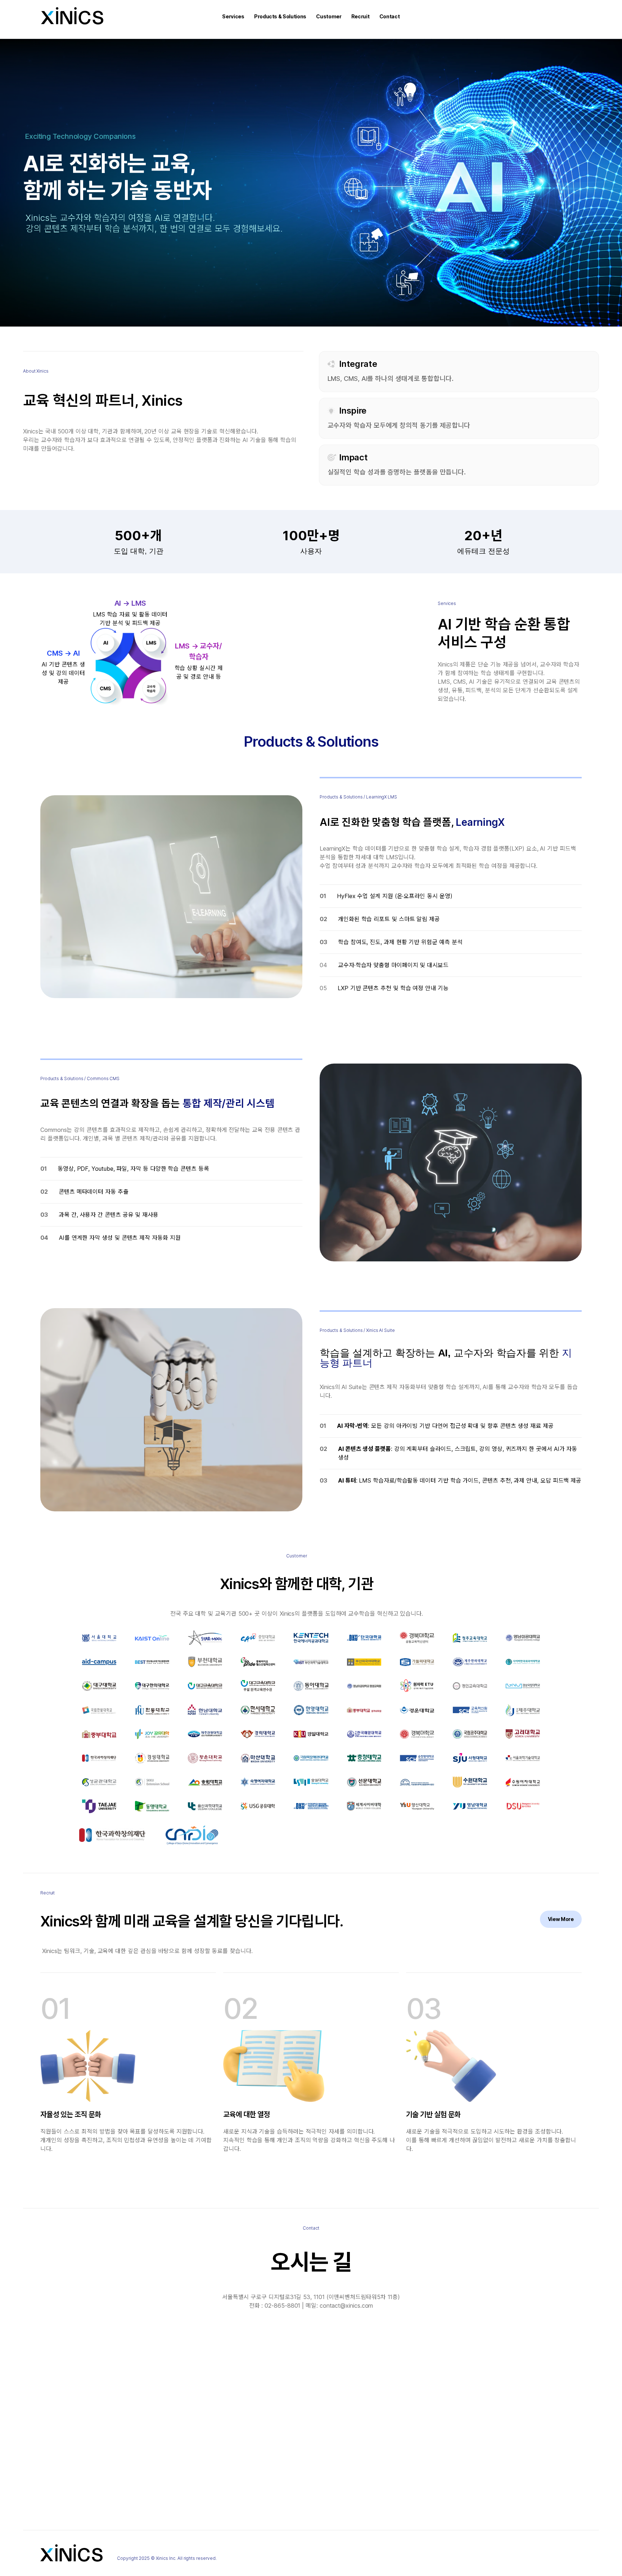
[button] (233, 17)
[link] (561, 1919)
